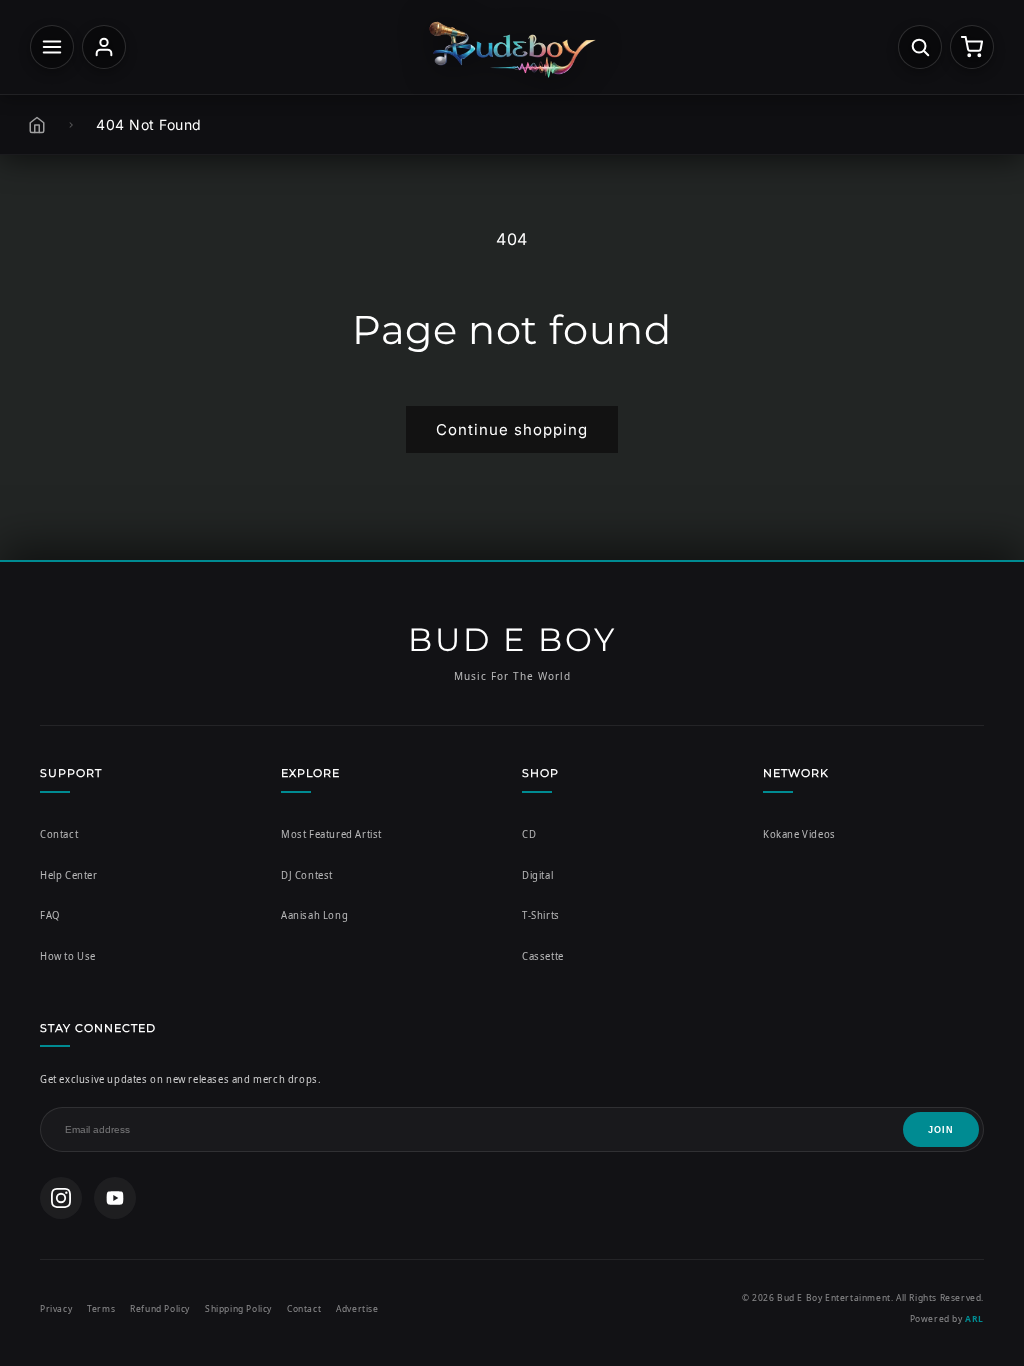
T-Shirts (541, 915)
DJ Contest (307, 875)
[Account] (104, 47)
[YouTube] (115, 1198)
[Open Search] (920, 47)
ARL (974, 1318)
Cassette (543, 956)
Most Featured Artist (331, 834)
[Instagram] (61, 1198)
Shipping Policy (238, 1308)
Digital (537, 875)
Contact (59, 834)
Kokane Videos (799, 834)
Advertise (357, 1308)
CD (529, 834)
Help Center (69, 875)
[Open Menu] (52, 47)
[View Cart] (972, 47)
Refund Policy (160, 1308)
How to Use (68, 956)
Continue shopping (512, 429)
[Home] (37, 125)
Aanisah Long (314, 915)
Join (941, 1130)
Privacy (56, 1308)
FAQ (50, 915)
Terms (101, 1308)
